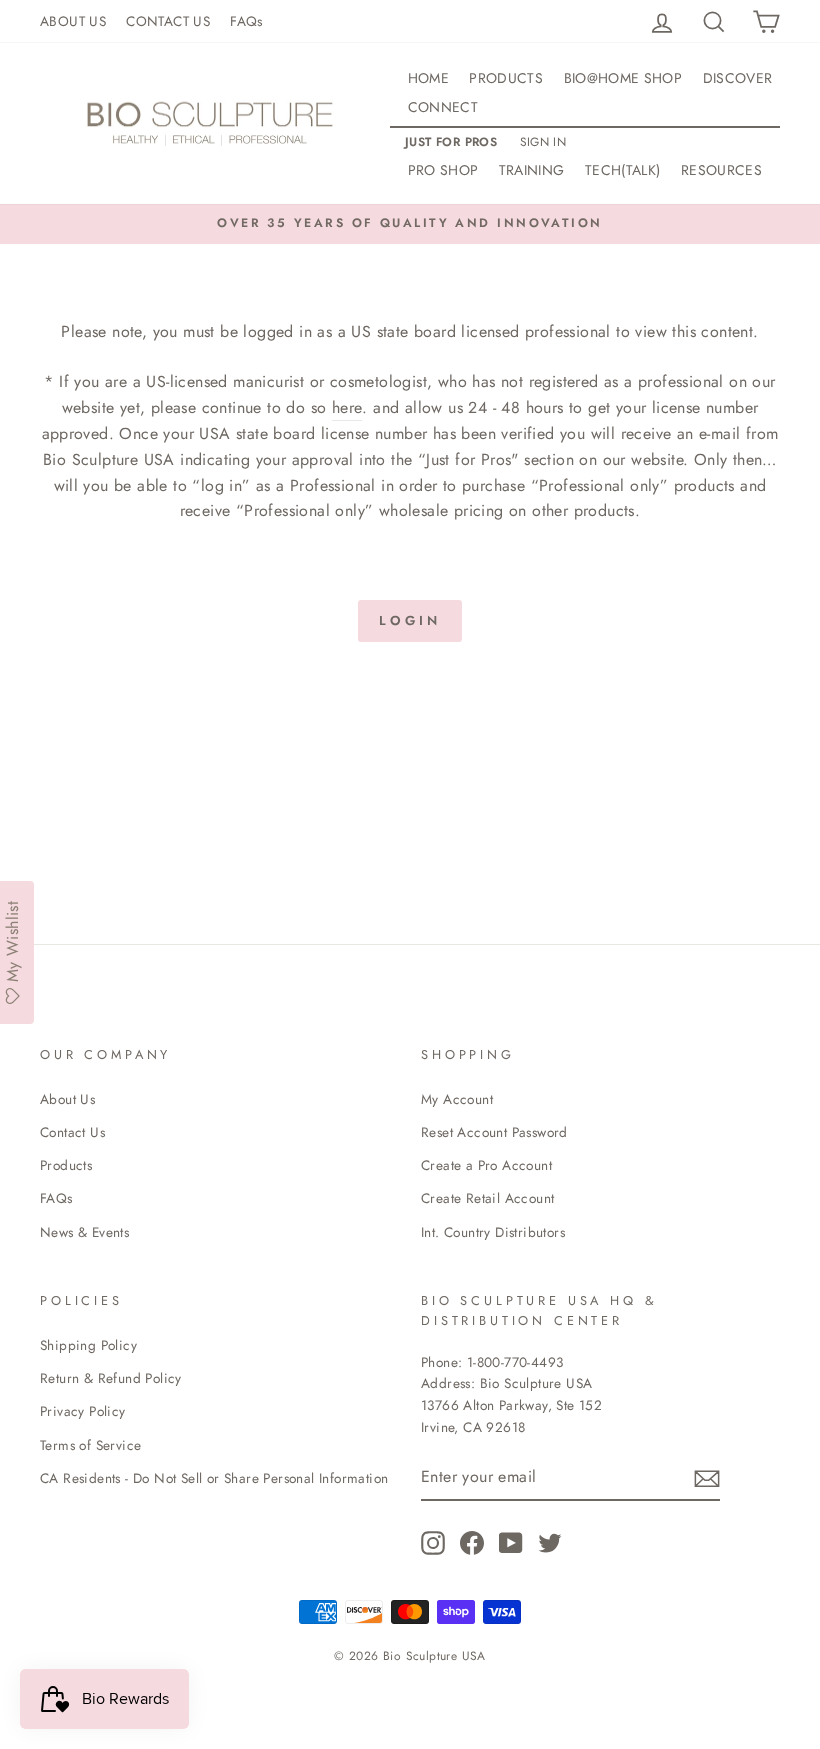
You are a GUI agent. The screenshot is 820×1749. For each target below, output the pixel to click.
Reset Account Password (494, 1132)
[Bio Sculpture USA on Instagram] (433, 1543)
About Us (67, 1099)
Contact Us (72, 1132)
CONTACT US (168, 21)
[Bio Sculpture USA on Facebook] (472, 1543)
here (347, 407)
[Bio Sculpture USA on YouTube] (511, 1543)
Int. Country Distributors (493, 1232)
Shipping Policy (88, 1345)
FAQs (246, 21)
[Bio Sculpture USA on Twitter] (550, 1543)
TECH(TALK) (623, 170)
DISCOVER (738, 78)
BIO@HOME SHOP (623, 78)
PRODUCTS (506, 78)
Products (66, 1165)
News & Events (84, 1232)
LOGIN (410, 620)
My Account (457, 1099)
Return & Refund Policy (111, 1378)
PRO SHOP (443, 170)
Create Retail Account (487, 1198)
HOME (428, 78)
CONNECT (443, 107)
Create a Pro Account (486, 1165)
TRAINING (532, 170)
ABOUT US (73, 21)
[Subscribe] (707, 1477)
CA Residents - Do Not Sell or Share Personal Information (214, 1478)
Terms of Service (90, 1445)
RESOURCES (721, 170)
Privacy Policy (83, 1411)
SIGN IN (543, 142)
